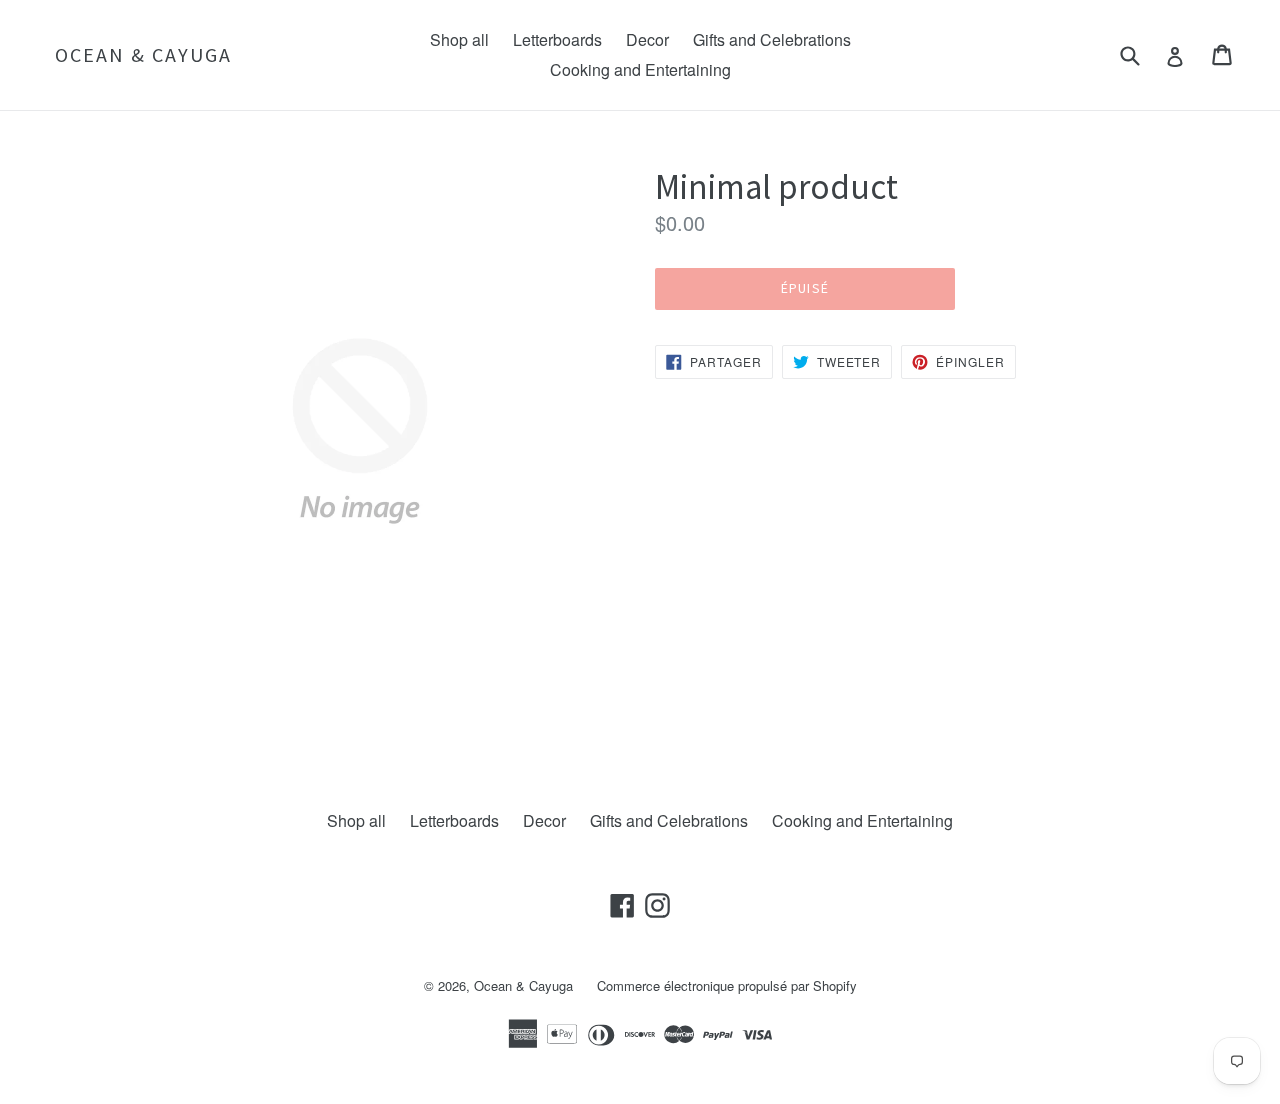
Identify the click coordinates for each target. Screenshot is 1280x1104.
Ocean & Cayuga (143, 55)
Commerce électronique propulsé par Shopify (727, 985)
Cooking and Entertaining (640, 69)
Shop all (459, 39)
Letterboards (557, 39)
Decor (647, 39)
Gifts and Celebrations (772, 39)
